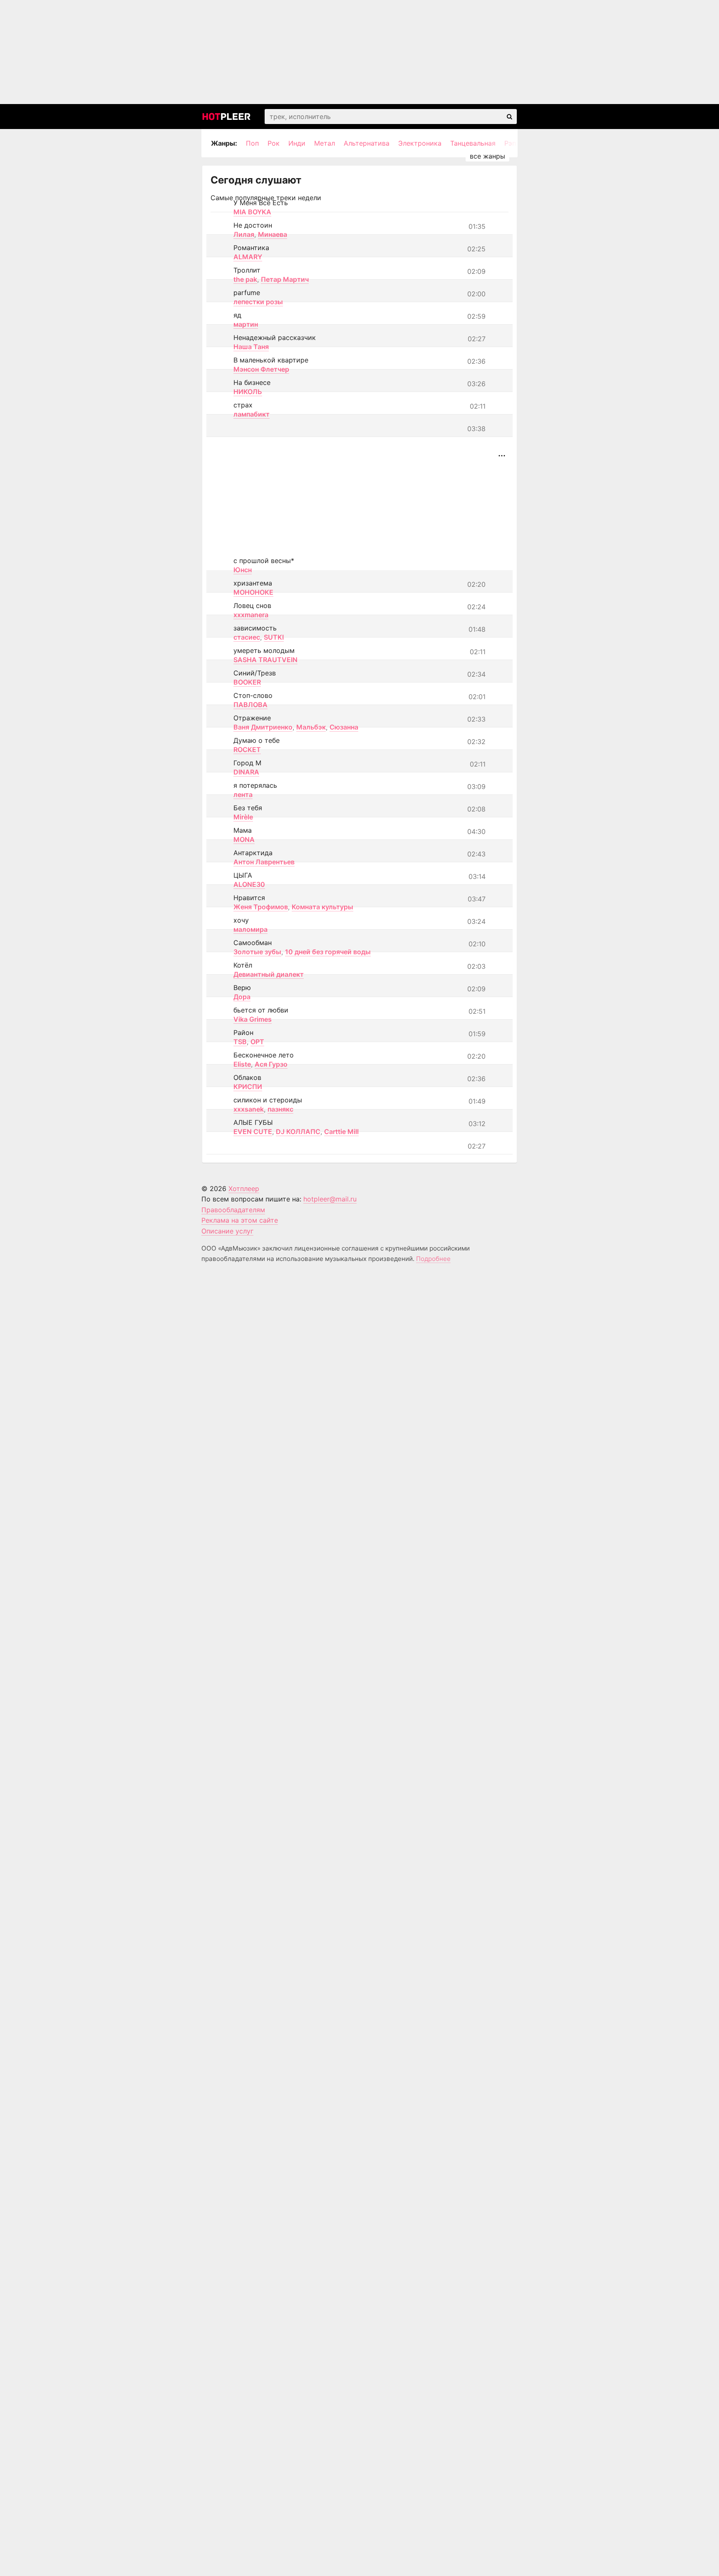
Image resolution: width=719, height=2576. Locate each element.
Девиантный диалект (269, 974)
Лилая (244, 234)
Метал (325, 143)
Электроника (420, 143)
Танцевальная (473, 143)
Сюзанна (344, 727)
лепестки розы (258, 302)
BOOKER (247, 682)
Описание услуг (227, 1231)
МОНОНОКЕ (253, 592)
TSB (240, 1042)
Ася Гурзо (271, 1064)
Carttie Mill (341, 1132)
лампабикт (252, 414)
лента (243, 794)
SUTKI (274, 637)
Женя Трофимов (261, 907)
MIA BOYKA (252, 212)
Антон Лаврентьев (264, 862)
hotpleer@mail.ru (330, 1199)
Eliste (242, 1064)
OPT (257, 1042)
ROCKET (247, 749)
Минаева (273, 234)
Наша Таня (251, 347)
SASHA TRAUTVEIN (265, 660)
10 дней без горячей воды (328, 952)
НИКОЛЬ (248, 392)
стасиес (247, 637)
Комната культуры (322, 907)
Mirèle (243, 817)
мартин (246, 324)
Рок (274, 143)
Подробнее (433, 1259)
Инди (297, 143)
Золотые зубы (257, 952)
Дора (242, 997)
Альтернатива (367, 143)
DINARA (246, 772)
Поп (252, 143)
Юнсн (243, 570)
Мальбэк (311, 727)
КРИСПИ (248, 1087)
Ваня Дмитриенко (263, 727)
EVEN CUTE (253, 1132)
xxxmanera (251, 615)
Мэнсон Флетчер (261, 369)
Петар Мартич (285, 279)
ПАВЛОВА (250, 705)
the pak (245, 279)
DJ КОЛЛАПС (298, 1132)
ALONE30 (249, 884)
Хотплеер (244, 1189)
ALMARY (248, 257)
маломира (250, 929)
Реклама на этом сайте (240, 1220)
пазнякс (280, 1109)
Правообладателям (233, 1210)
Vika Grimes (253, 1019)
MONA (244, 839)
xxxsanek (249, 1109)
